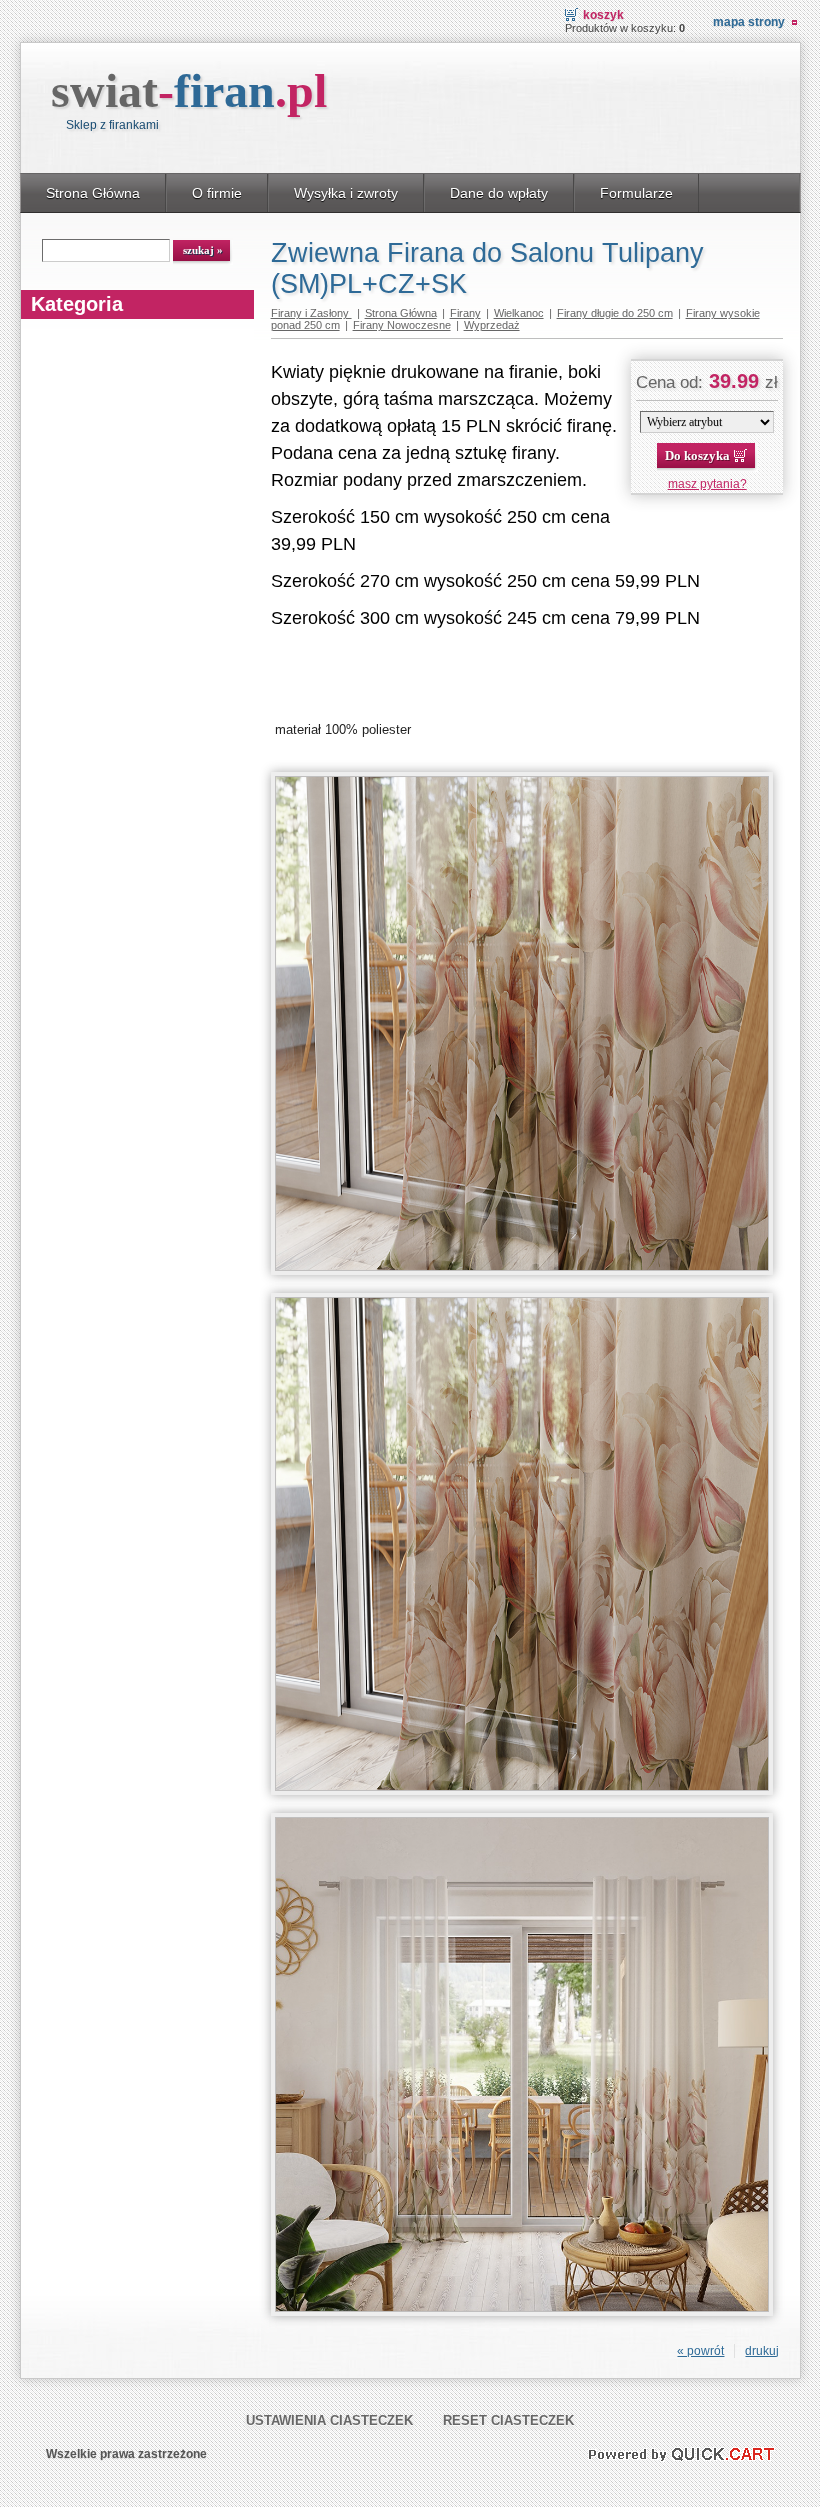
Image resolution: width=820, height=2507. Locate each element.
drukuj (762, 2351)
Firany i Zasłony (311, 313)
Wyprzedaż (492, 325)
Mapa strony (749, 22)
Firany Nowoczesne (402, 325)
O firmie (217, 193)
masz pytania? (707, 484)
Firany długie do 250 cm (615, 313)
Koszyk (603, 15)
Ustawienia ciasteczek (329, 2420)
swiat (189, 90)
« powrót (700, 2351)
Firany (465, 313)
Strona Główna (93, 193)
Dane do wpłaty (499, 193)
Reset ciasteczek (508, 2420)
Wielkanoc (519, 313)
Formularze (636, 193)
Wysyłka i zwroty (346, 193)
